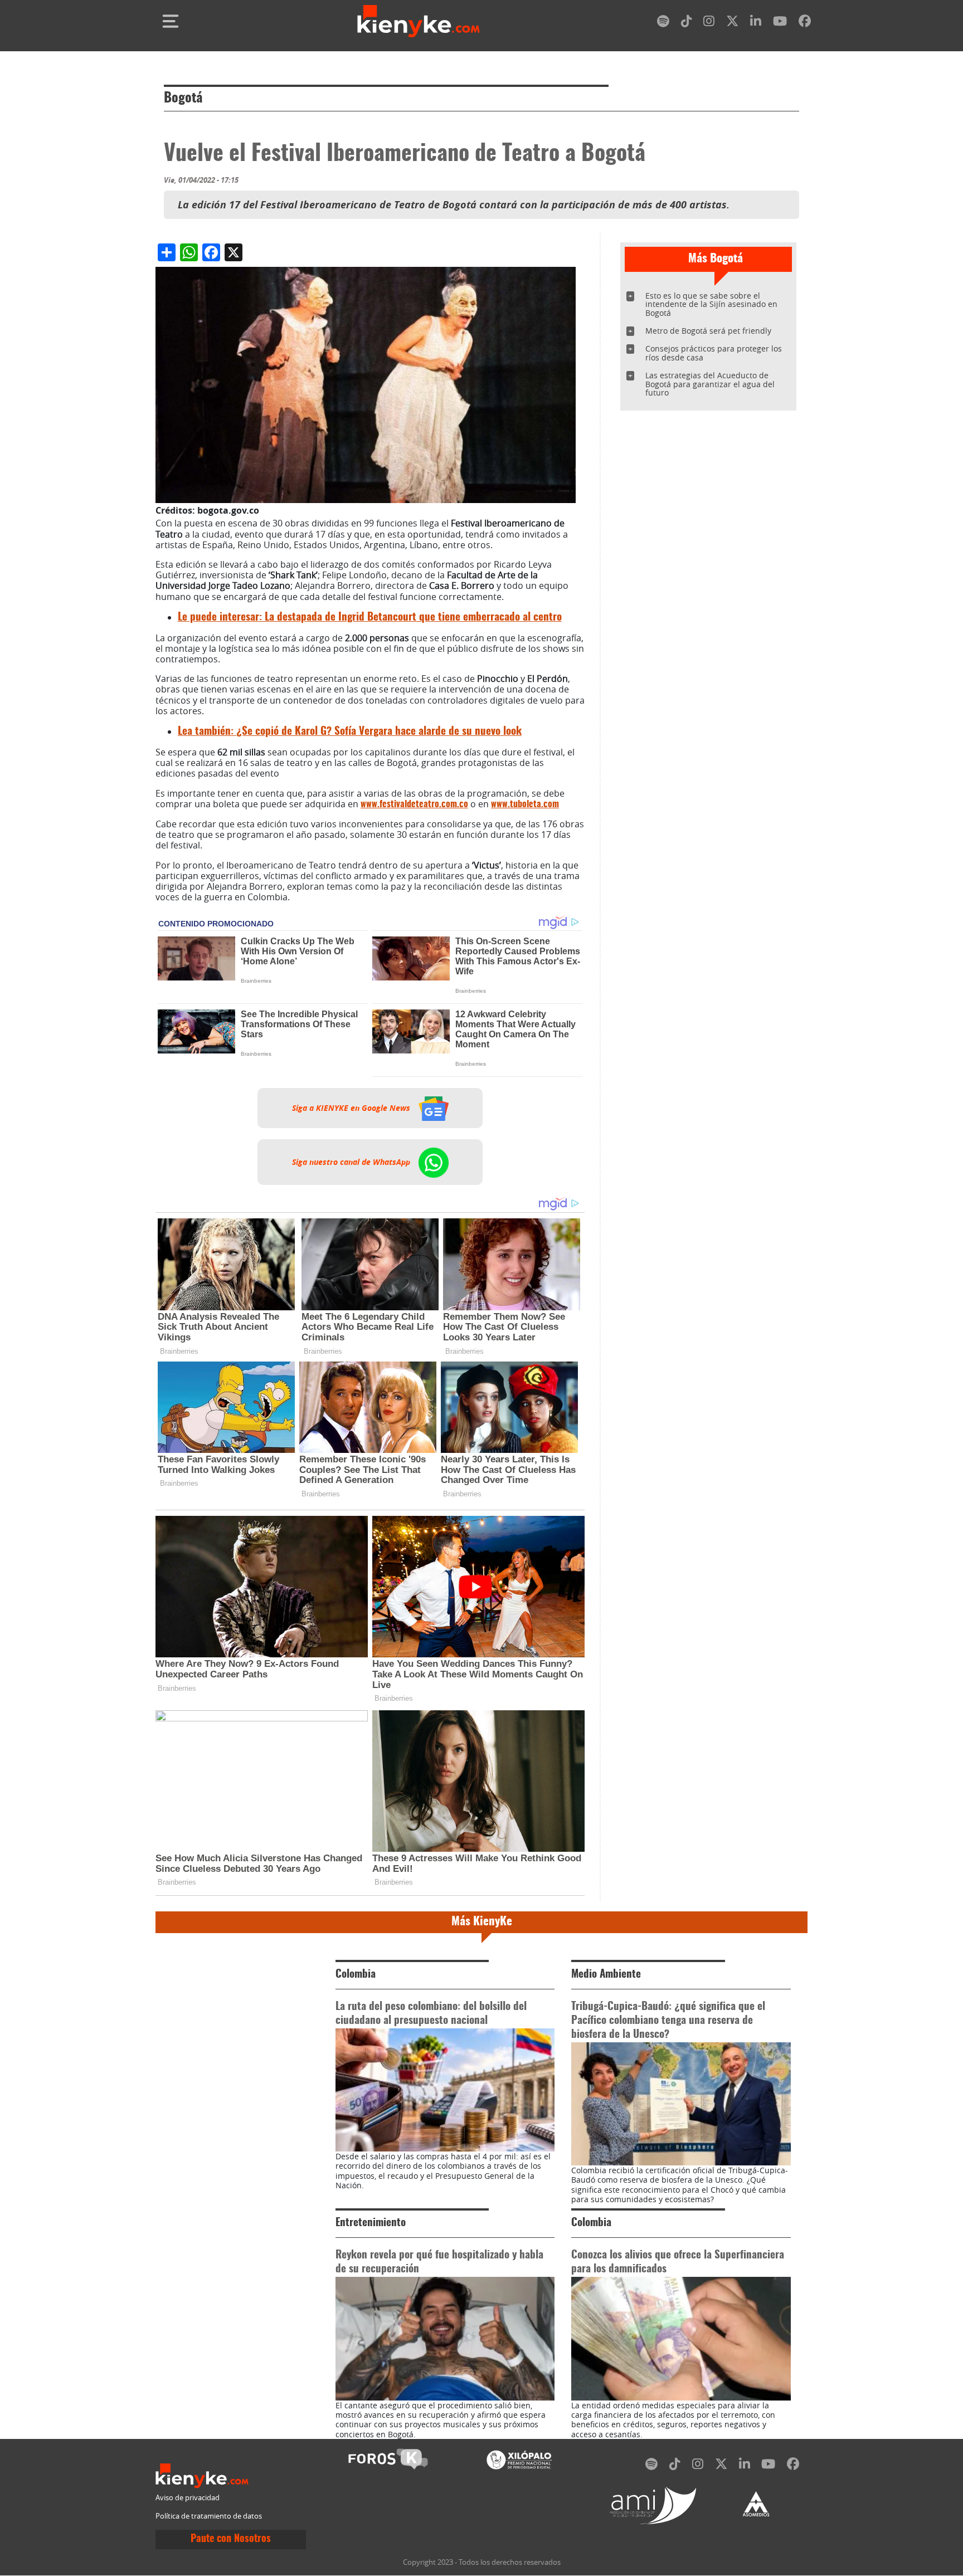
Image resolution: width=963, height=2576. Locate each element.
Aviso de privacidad (188, 2498)
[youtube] (780, 23)
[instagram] (709, 23)
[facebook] (805, 23)
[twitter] (732, 23)
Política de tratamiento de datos (209, 2516)
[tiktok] (687, 23)
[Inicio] (419, 21)
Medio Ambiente (606, 1975)
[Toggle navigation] (171, 21)
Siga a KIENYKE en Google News (352, 1108)
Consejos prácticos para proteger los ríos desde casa (714, 353)
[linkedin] (756, 23)
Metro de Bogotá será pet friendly (708, 331)
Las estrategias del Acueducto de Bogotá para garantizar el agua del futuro (710, 384)
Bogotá (183, 99)
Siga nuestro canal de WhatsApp (352, 1162)
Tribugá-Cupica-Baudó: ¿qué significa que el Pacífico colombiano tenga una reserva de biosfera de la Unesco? (668, 2021)
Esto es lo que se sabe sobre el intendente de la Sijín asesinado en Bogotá (711, 304)
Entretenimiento (371, 2223)
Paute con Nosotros (231, 2539)
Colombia (356, 1975)
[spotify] (663, 23)
